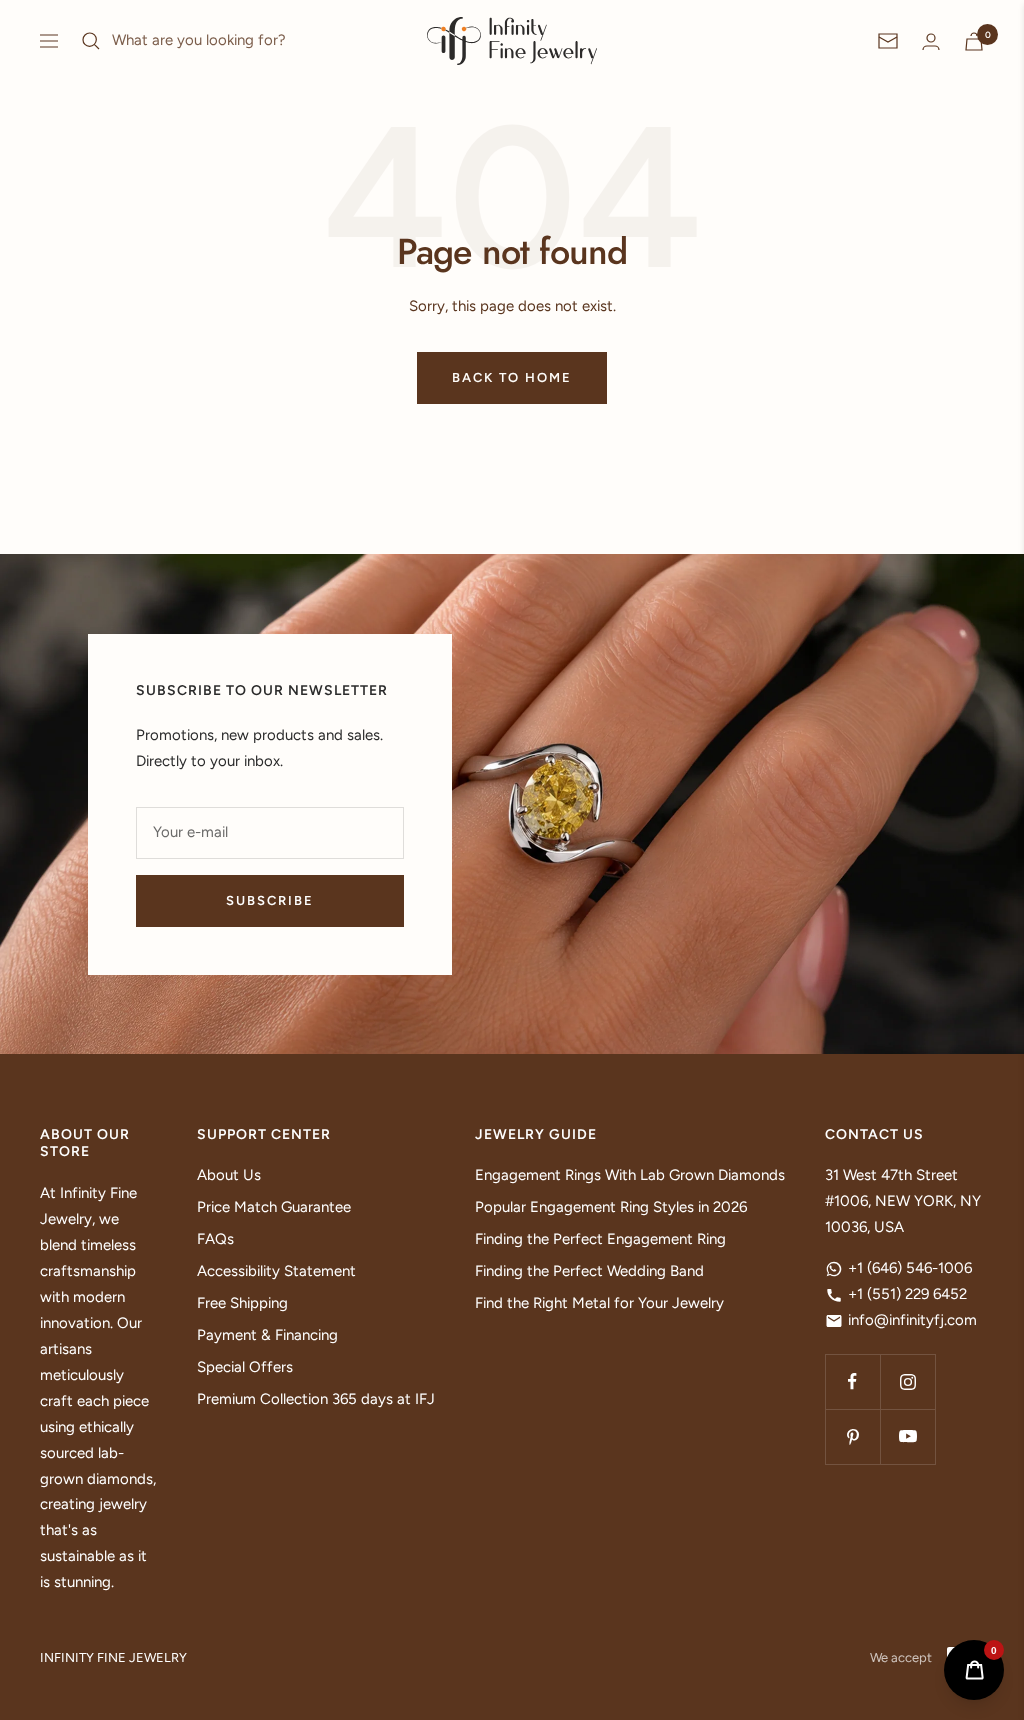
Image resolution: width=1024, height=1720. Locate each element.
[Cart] (974, 41)
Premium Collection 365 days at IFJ (316, 1399)
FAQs (215, 1239)
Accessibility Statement (276, 1271)
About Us (229, 1175)
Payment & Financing (267, 1335)
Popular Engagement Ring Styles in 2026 (611, 1207)
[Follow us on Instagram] (907, 1381)
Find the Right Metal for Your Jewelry (599, 1303)
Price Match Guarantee (274, 1207)
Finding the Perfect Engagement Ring (600, 1239)
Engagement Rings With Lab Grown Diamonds (630, 1175)
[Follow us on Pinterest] (852, 1436)
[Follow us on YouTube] (907, 1436)
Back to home (512, 377)
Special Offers (245, 1367)
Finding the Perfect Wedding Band (589, 1271)
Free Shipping (242, 1303)
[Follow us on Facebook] (852, 1381)
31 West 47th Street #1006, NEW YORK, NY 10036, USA (903, 1201)
